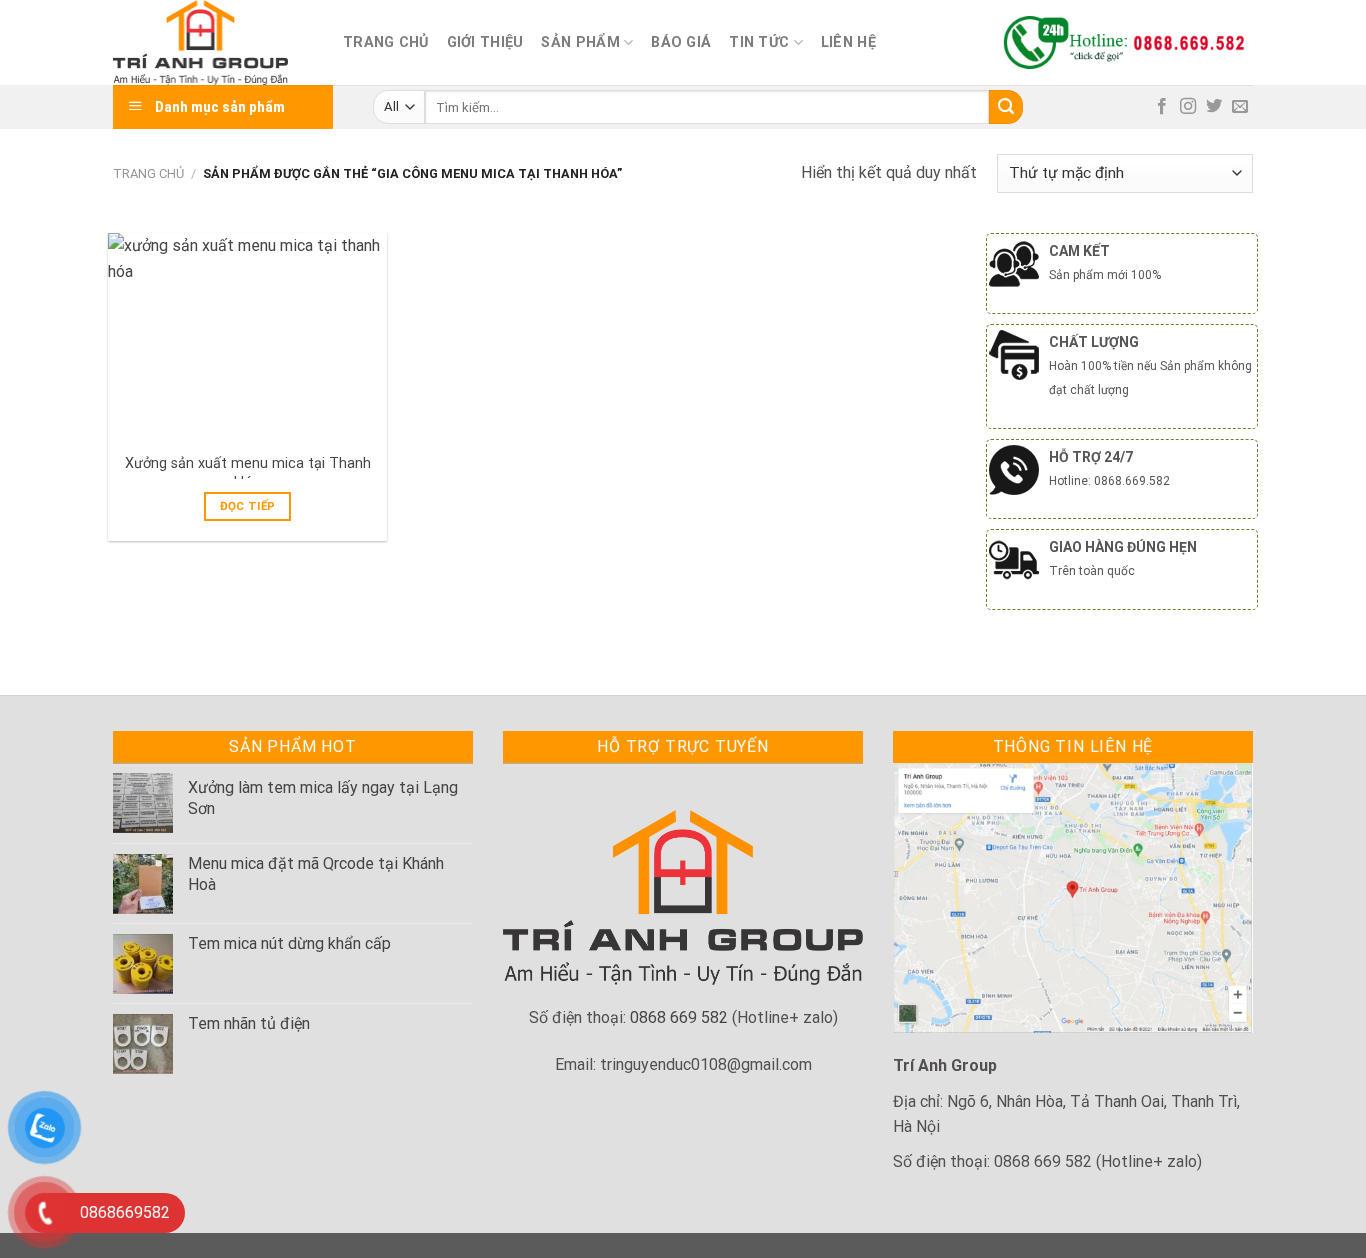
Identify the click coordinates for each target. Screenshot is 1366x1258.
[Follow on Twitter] (1214, 107)
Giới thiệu (485, 42)
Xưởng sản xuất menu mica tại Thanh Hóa (248, 473)
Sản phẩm (580, 42)
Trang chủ (386, 42)
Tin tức (759, 42)
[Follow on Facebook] (1162, 107)
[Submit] (1006, 107)
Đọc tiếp (248, 506)
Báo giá (681, 42)
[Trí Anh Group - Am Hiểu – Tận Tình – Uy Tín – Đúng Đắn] (213, 42)
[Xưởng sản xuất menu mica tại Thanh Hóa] (247, 337)
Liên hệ (848, 42)
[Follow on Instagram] (1188, 107)
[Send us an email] (1240, 107)
